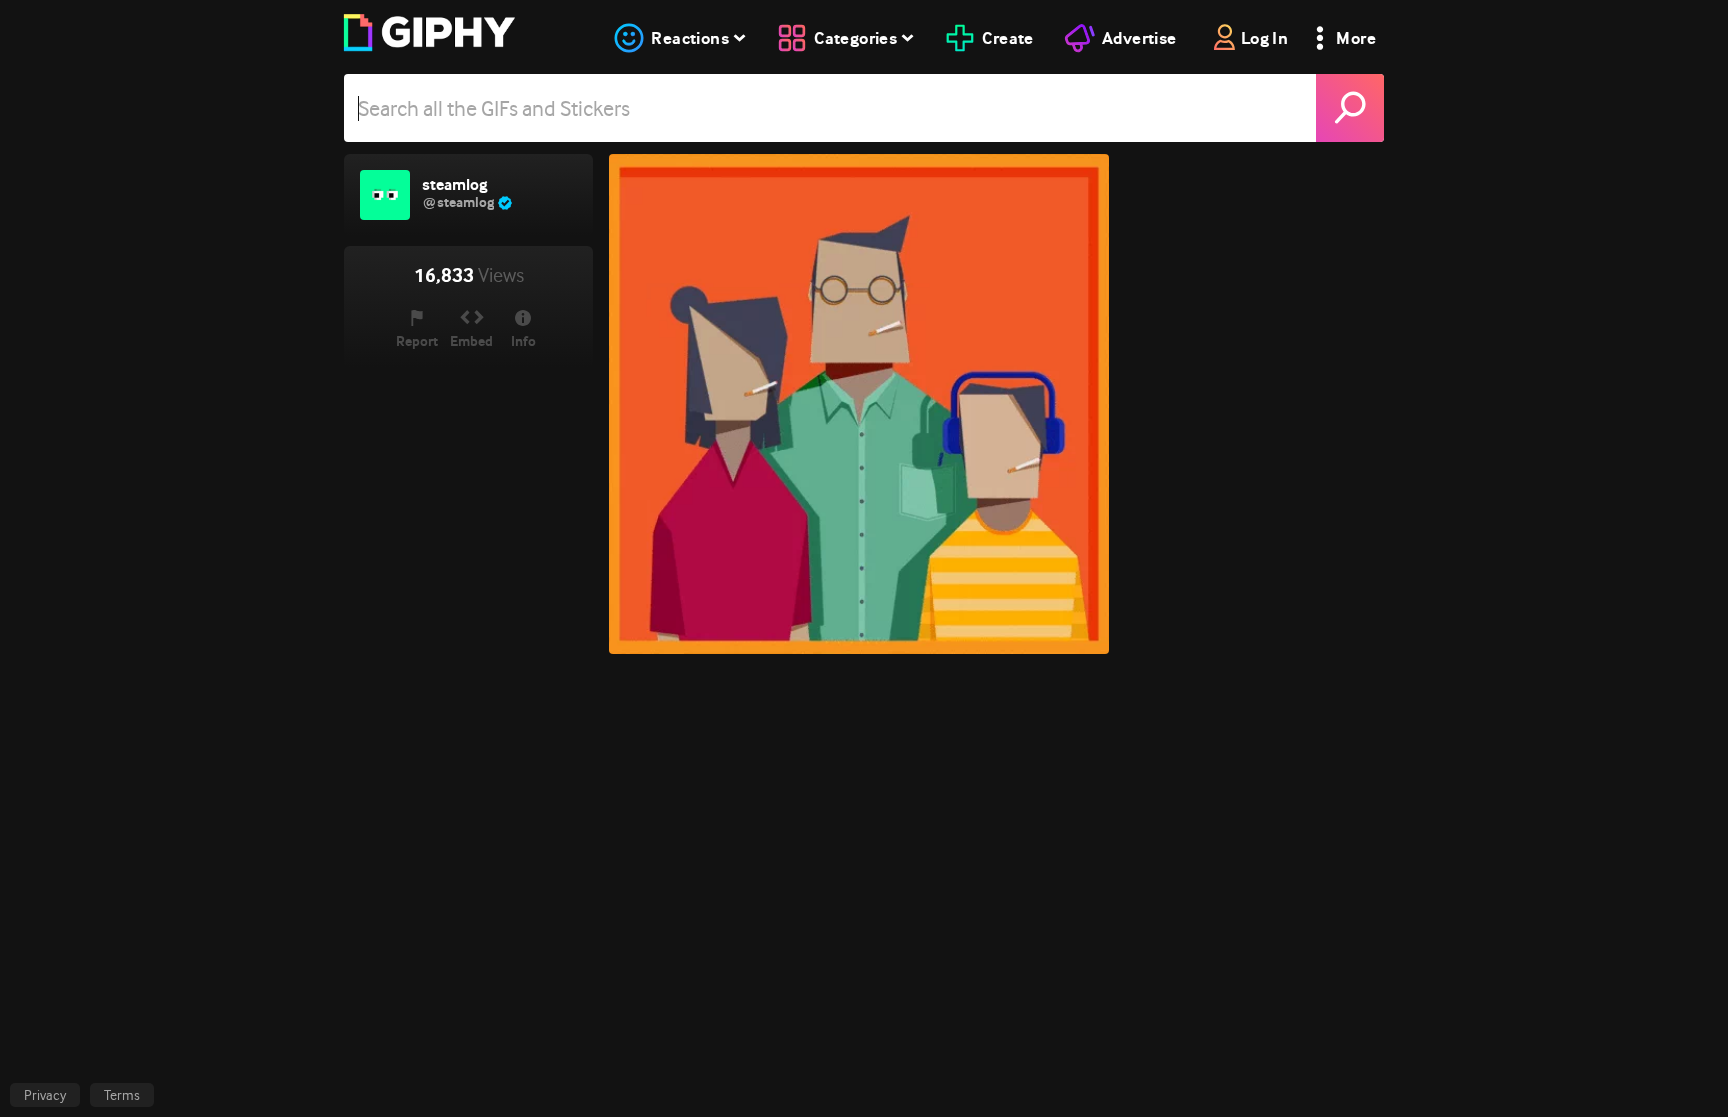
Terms (122, 1095)
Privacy (45, 1095)
